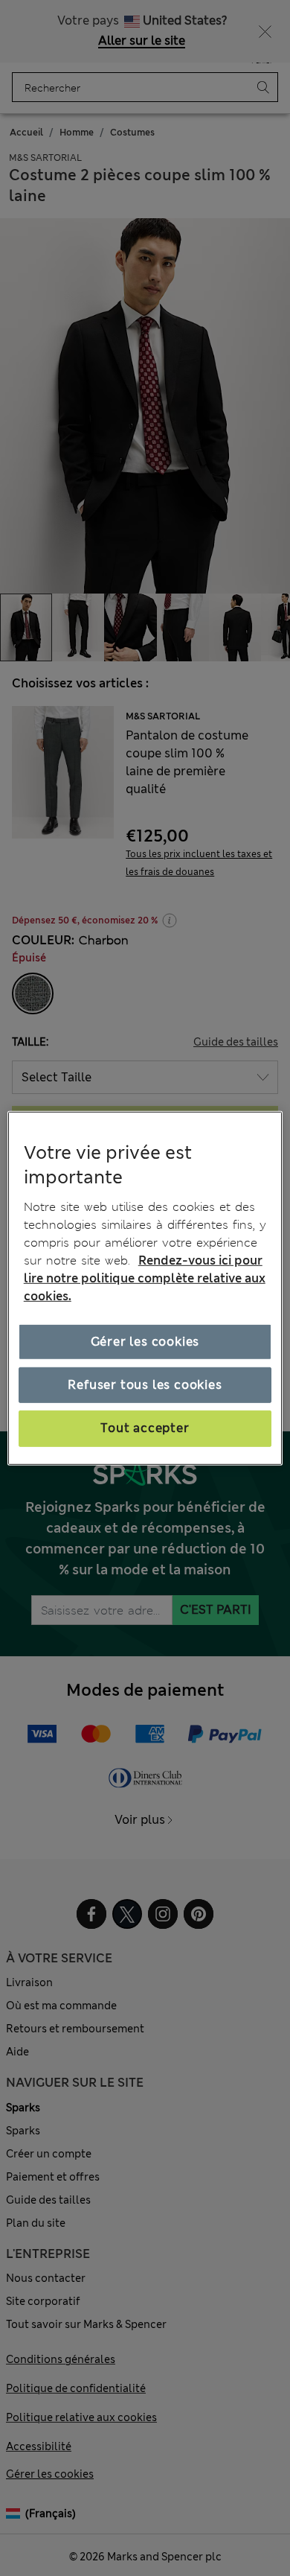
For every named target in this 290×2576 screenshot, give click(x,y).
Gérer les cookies (145, 1342)
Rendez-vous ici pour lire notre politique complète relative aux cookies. (145, 1278)
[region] (145, 1288)
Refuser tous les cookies (145, 1385)
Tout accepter (145, 1428)
